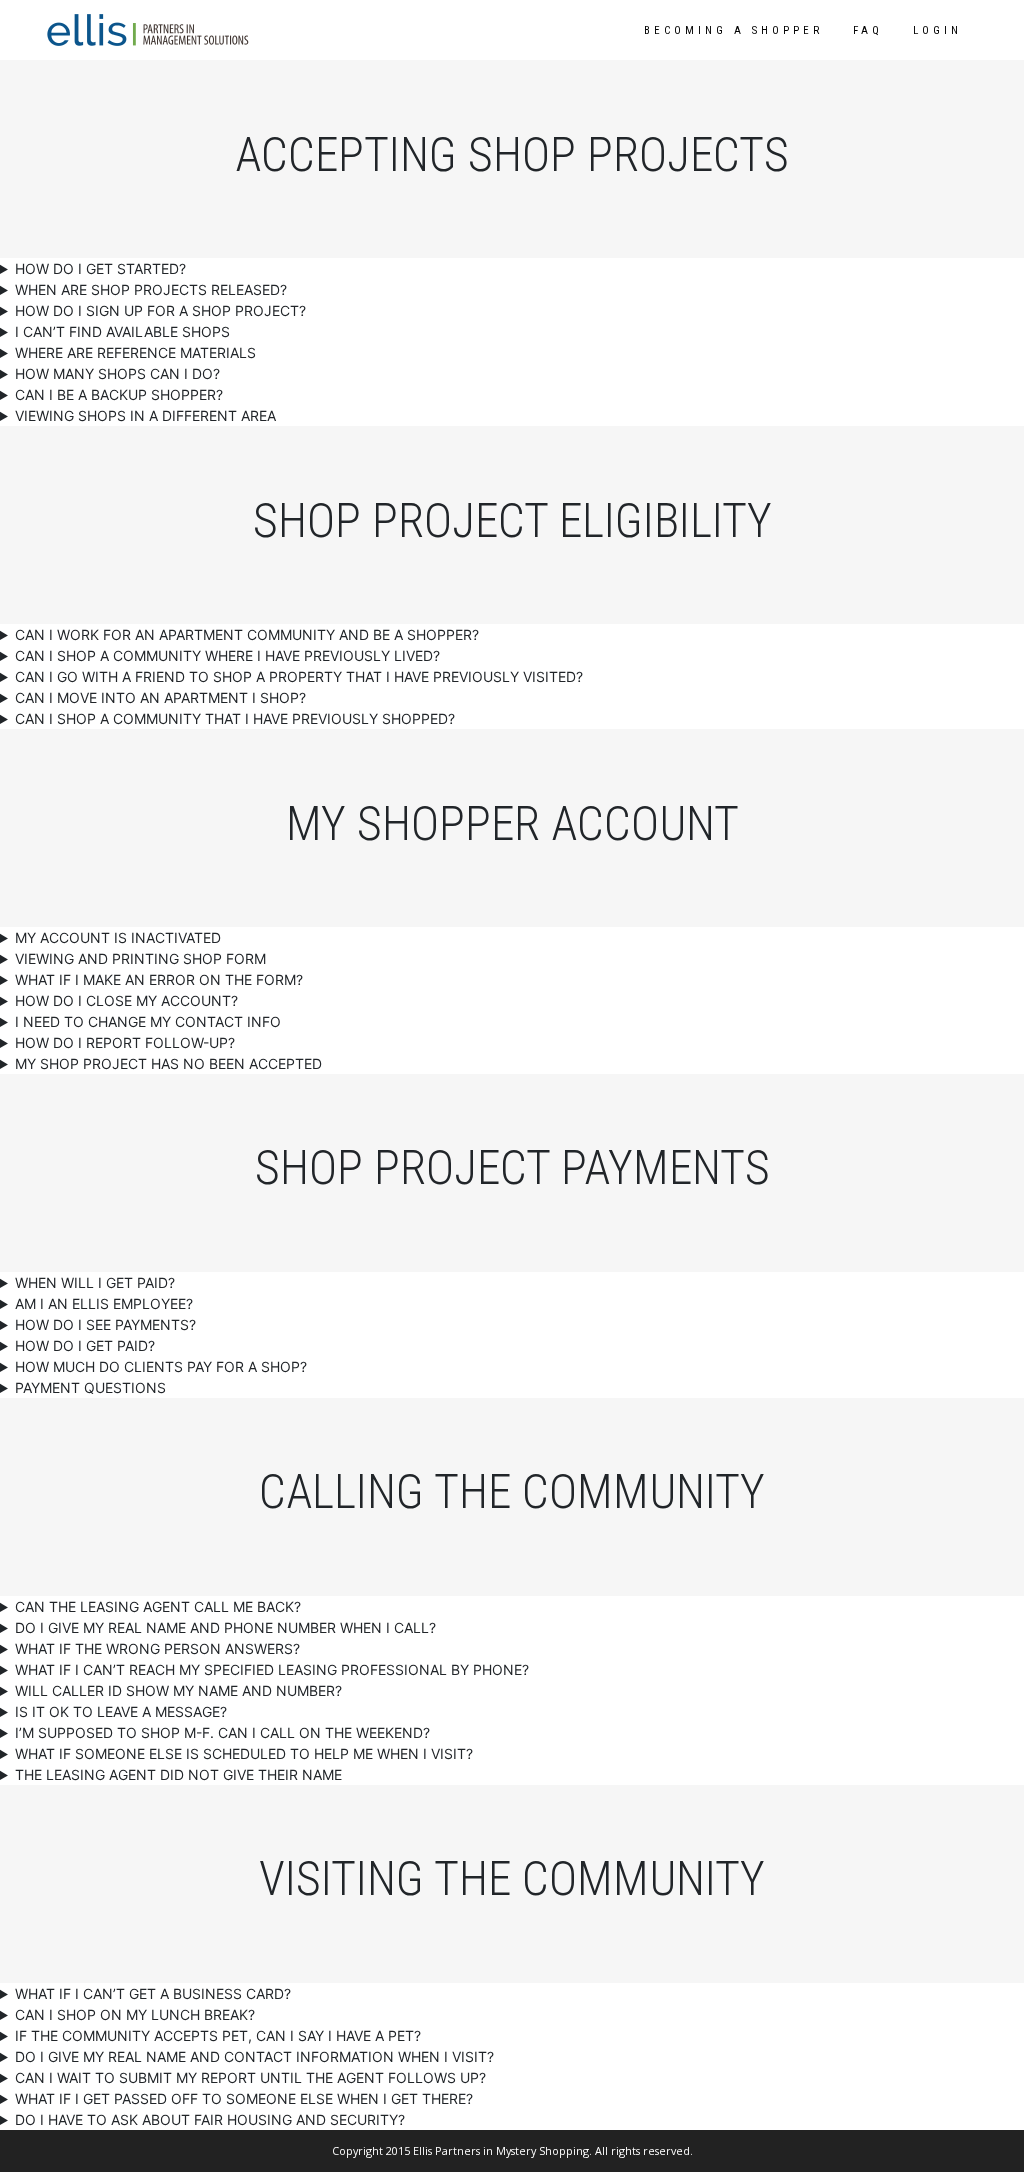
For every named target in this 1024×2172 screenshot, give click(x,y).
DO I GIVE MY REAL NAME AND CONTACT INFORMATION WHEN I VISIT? (254, 2056)
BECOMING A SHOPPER (733, 30)
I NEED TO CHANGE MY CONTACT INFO (148, 1021)
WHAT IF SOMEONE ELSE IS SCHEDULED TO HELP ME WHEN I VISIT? (244, 1753)
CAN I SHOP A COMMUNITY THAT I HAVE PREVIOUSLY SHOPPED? (235, 718)
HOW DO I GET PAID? (85, 1345)
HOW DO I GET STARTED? (100, 268)
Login (937, 30)
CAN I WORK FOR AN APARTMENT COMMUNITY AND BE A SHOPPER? (247, 634)
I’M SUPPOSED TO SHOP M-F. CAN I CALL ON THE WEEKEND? (222, 1732)
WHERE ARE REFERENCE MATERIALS (135, 352)
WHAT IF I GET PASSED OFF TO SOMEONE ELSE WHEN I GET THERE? (244, 2098)
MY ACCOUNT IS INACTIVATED (118, 937)
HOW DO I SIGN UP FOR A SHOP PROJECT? (160, 310)
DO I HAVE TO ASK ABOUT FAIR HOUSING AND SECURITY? (210, 2119)
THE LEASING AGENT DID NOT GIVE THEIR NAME (178, 1774)
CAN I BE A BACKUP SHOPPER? (119, 394)
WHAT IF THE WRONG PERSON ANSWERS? (157, 1648)
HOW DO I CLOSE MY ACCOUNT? (126, 1000)
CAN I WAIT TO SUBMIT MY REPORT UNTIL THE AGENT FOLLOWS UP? (250, 2077)
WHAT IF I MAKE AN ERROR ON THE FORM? (159, 979)
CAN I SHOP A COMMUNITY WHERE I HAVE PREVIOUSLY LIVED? (227, 655)
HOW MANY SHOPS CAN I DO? (117, 373)
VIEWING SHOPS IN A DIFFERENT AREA (145, 415)
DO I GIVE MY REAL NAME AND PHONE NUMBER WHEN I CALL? (225, 1627)
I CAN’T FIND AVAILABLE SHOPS (122, 331)
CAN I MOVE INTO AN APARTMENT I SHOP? (160, 697)
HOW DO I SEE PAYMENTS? (105, 1324)
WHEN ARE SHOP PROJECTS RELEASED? (151, 289)
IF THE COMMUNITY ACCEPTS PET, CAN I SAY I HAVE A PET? (218, 2035)
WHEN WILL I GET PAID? (95, 1282)
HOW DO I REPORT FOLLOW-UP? (125, 1042)
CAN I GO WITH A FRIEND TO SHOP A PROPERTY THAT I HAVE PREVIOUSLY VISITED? (299, 676)
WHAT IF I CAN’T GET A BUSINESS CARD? (153, 1993)
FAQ (868, 30)
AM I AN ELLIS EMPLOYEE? (104, 1303)
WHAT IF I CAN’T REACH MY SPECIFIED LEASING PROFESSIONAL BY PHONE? (272, 1669)
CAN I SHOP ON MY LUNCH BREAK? (135, 2014)
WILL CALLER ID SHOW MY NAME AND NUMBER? (178, 1690)
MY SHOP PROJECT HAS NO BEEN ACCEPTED (168, 1063)
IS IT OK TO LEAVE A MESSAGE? (121, 1711)
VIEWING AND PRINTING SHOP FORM (140, 958)
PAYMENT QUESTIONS (90, 1387)
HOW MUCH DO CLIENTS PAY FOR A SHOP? (161, 1366)
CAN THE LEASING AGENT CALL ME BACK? (158, 1606)
